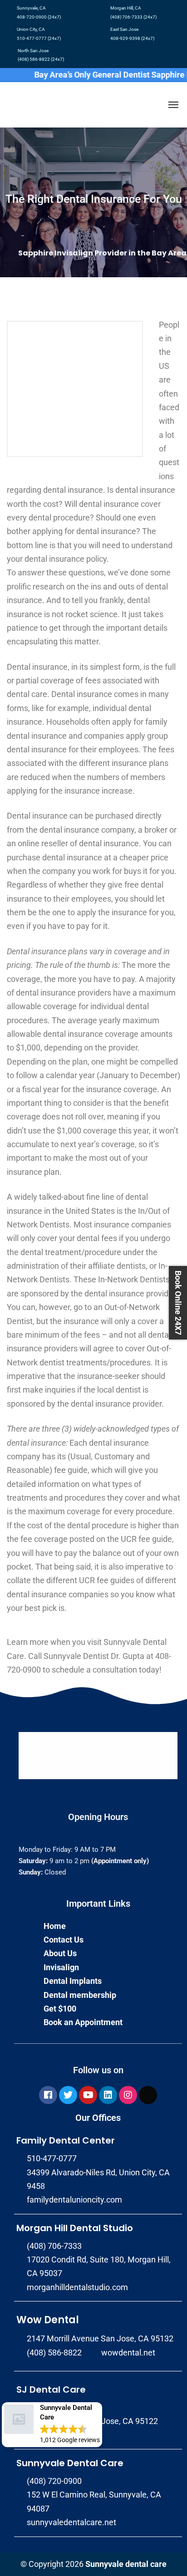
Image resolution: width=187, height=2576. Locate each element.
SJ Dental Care (51, 2390)
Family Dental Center (66, 2140)
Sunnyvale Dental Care (70, 2463)
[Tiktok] (148, 2095)
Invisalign (61, 1967)
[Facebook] (48, 2095)
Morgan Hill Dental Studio (75, 2228)
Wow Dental (48, 2320)
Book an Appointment (83, 2022)
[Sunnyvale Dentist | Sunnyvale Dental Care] (18, 105)
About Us (60, 1953)
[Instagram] (128, 2095)
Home (55, 1926)
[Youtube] (88, 2095)
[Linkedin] (108, 2095)
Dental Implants (73, 1981)
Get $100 (60, 2009)
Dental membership (80, 1995)
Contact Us (64, 1940)
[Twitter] (68, 2095)
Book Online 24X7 (178, 1303)
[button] (52, 2425)
